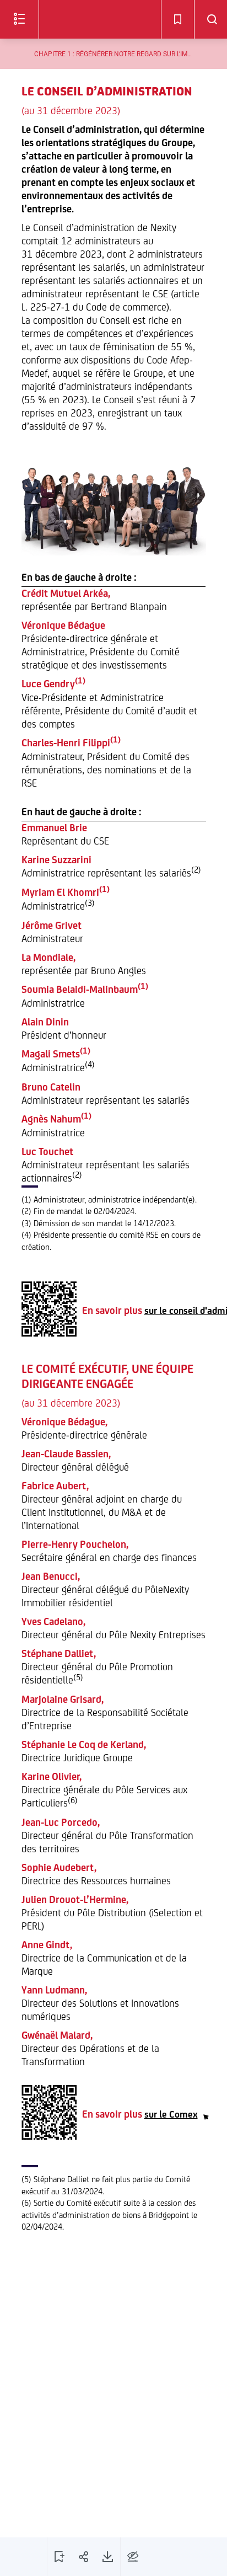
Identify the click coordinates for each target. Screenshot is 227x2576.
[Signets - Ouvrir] (177, 19)
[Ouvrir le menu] (19, 19)
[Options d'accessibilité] (133, 2557)
